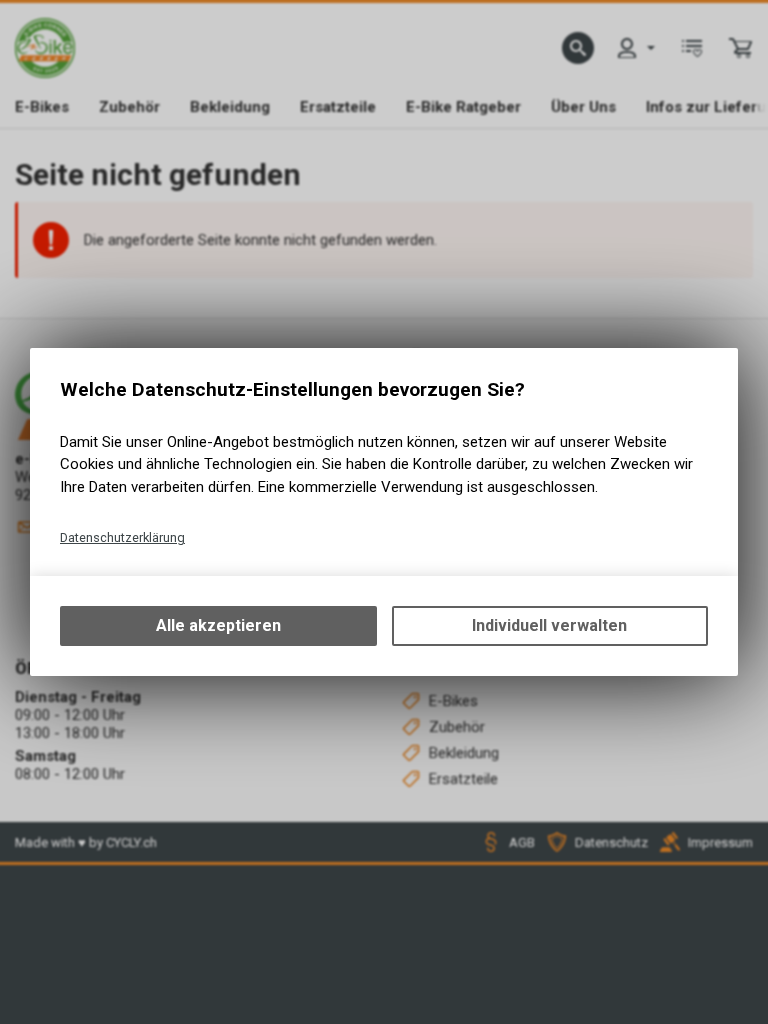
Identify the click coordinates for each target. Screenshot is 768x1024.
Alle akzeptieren (218, 625)
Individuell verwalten (549, 625)
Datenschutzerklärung (122, 537)
